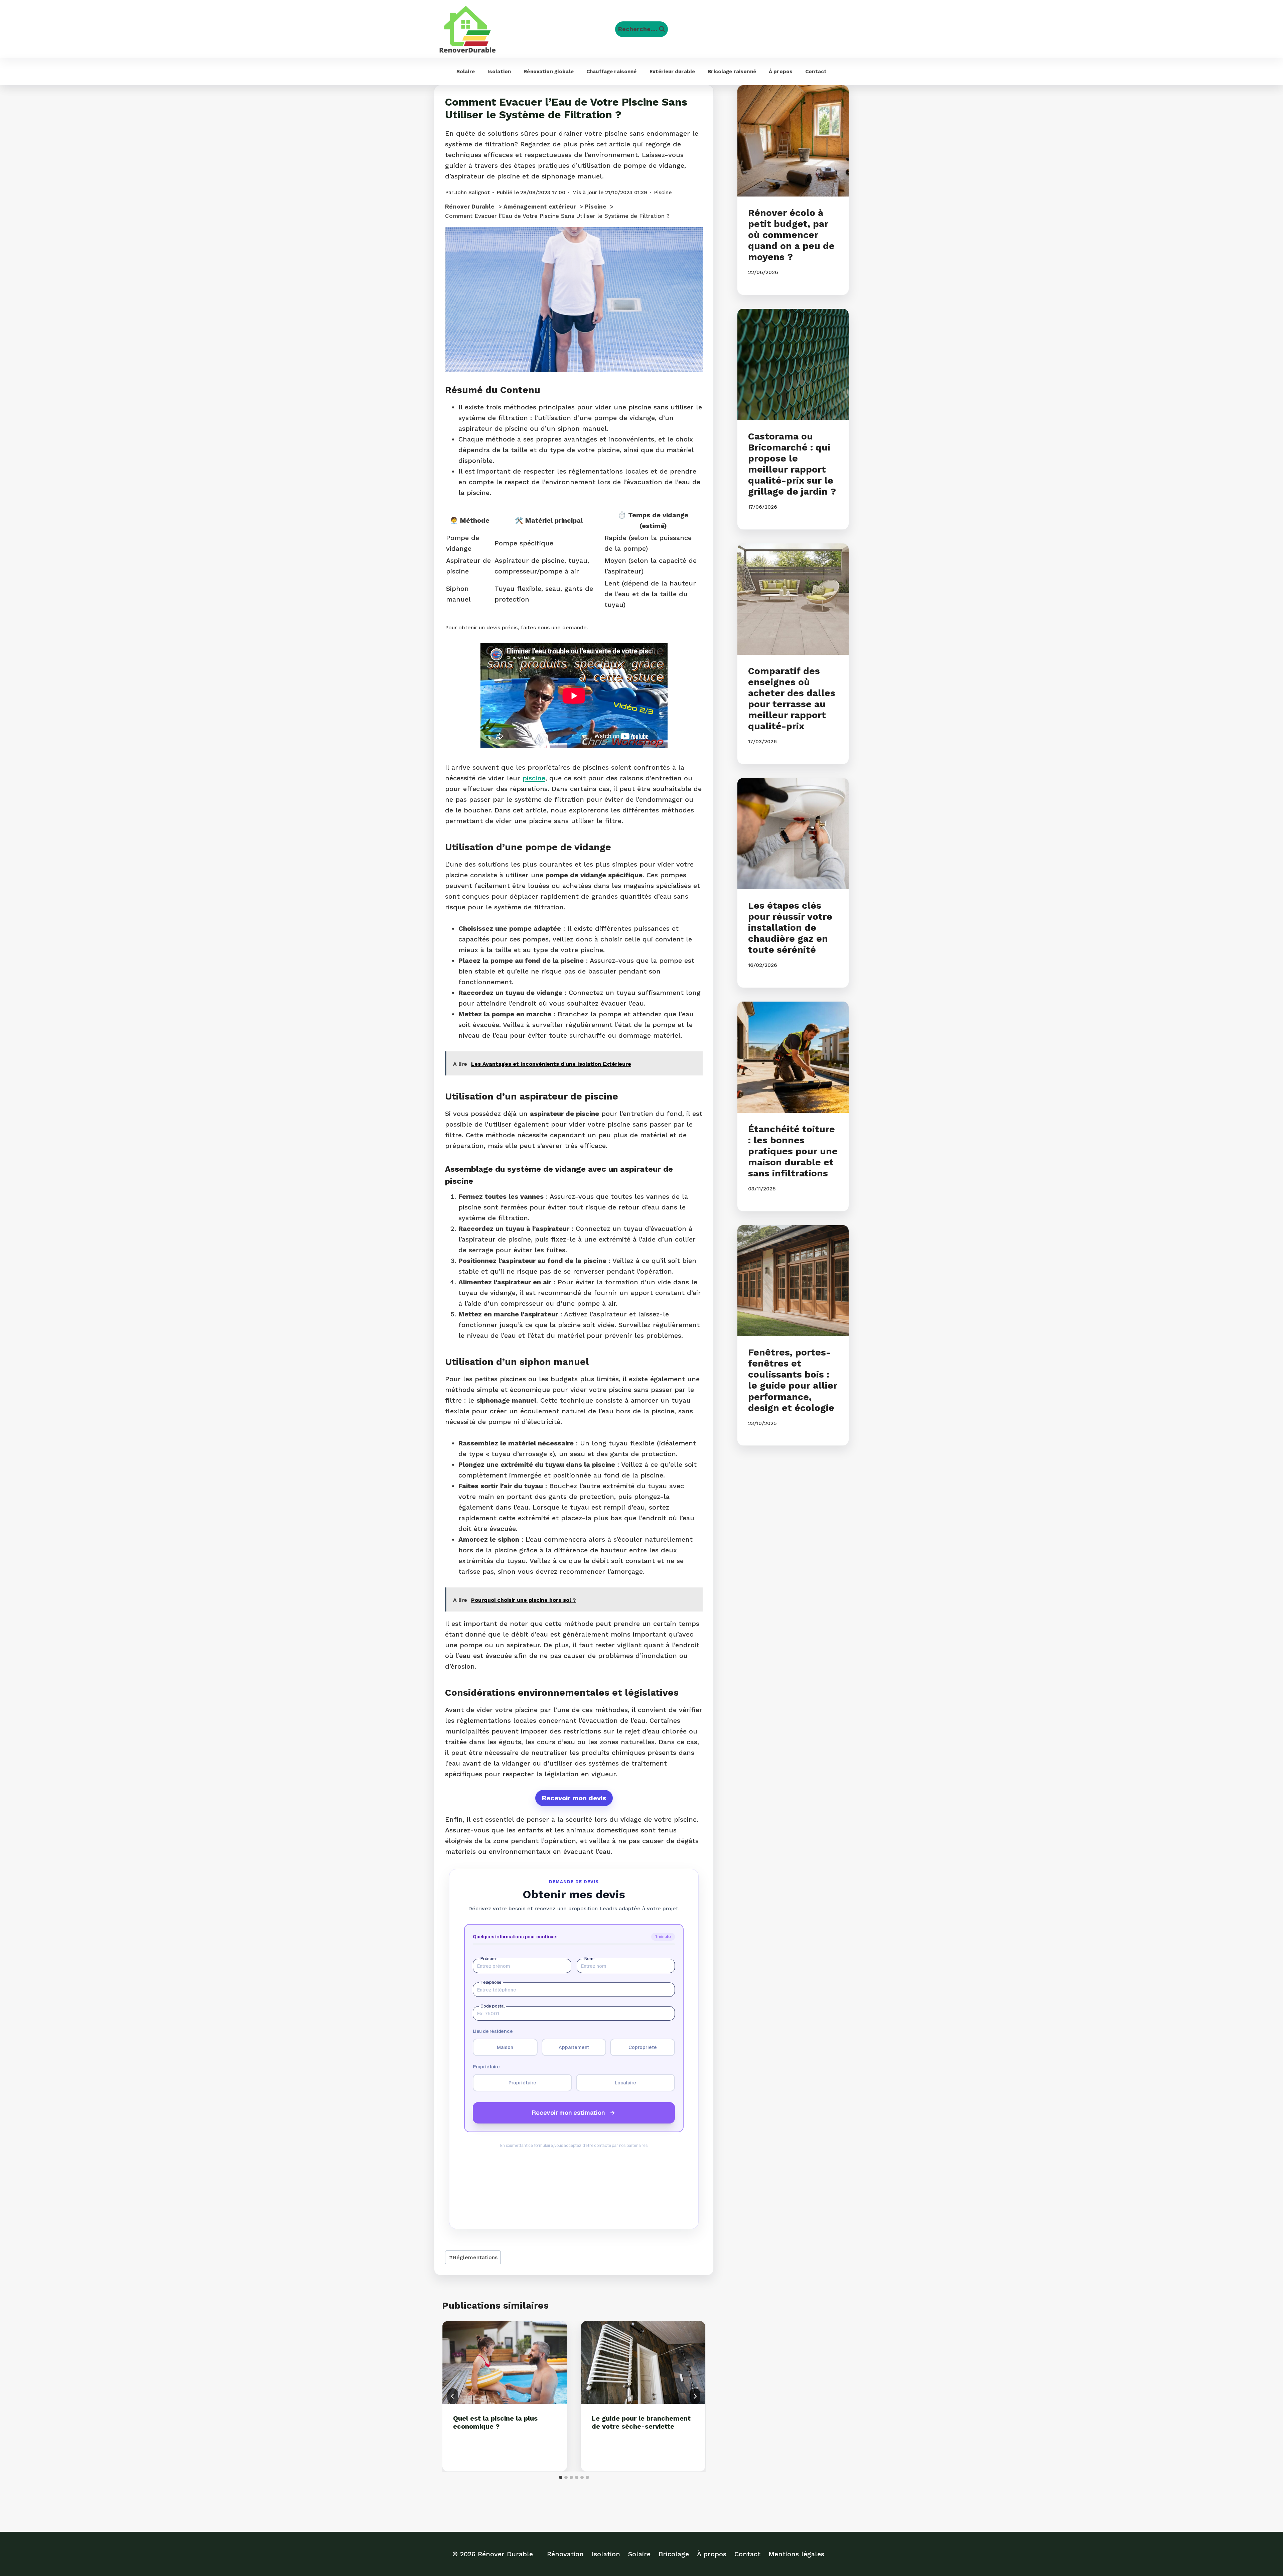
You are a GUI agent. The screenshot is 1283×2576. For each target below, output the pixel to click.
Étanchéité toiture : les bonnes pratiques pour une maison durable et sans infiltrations (793, 1151)
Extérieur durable (672, 72)
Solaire (466, 72)
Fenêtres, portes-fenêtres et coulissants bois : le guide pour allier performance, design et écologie (793, 1380)
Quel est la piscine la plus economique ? (495, 2422)
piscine (534, 778)
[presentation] (505, 2362)
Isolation (499, 72)
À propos (781, 72)
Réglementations (473, 2257)
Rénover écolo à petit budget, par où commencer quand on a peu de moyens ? (791, 235)
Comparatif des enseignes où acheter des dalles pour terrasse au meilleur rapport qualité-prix (792, 698)
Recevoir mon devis (574, 1798)
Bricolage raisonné (732, 72)
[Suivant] (695, 2396)
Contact (816, 72)
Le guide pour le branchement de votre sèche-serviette (641, 2422)
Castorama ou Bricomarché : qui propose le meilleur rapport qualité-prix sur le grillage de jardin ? (792, 464)
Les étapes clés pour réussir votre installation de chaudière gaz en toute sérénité (790, 928)
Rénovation (565, 2554)
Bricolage (674, 2554)
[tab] (561, 2477)
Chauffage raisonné (612, 72)
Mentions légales (796, 2554)
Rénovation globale (549, 72)
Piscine (663, 192)
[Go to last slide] (453, 2396)
